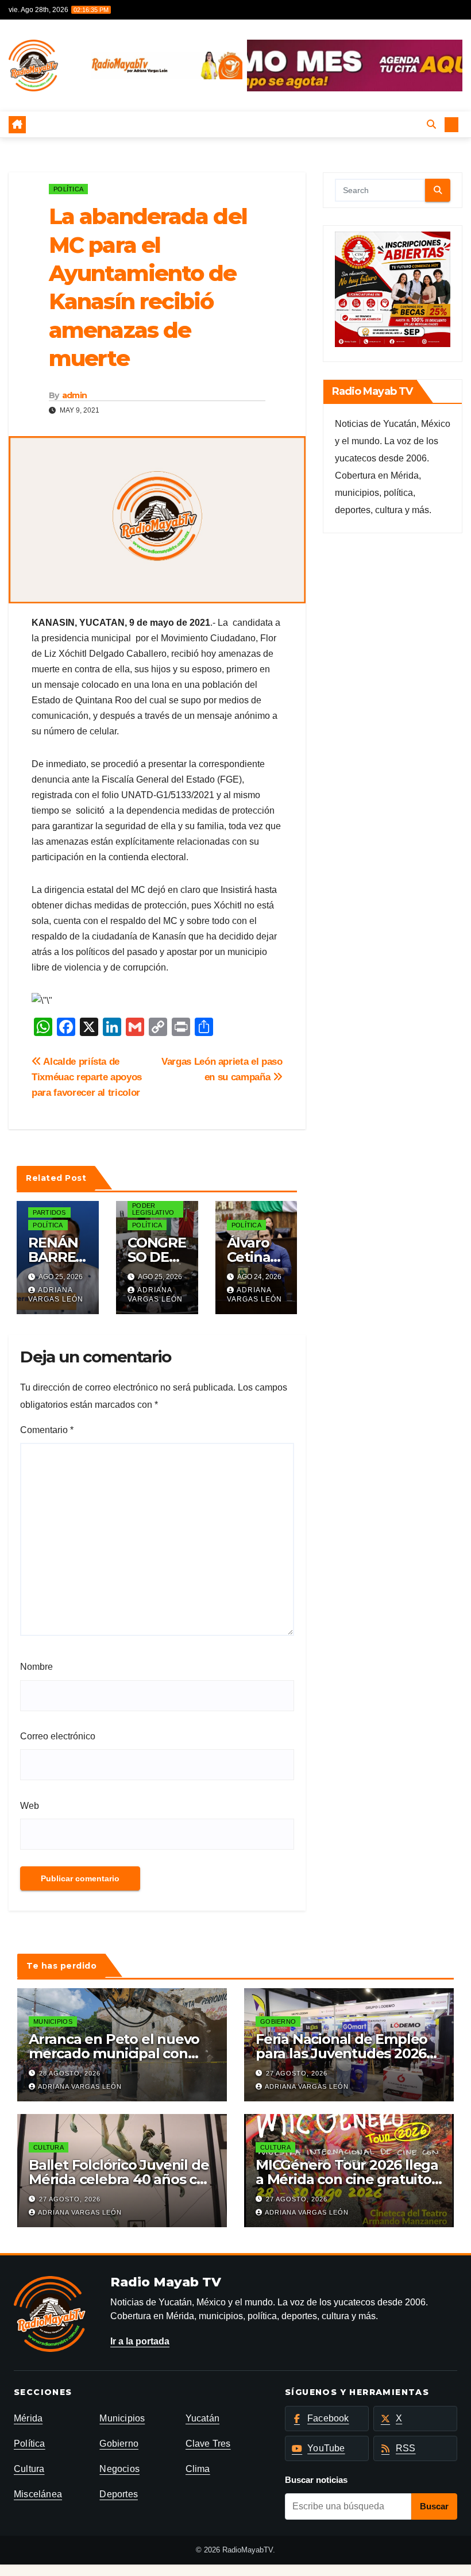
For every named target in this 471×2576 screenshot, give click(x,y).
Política (68, 189)
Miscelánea (38, 2494)
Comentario (47, 1430)
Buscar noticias (316, 2480)
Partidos (49, 1212)
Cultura (49, 2147)
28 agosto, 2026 (70, 2073)
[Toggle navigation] (227, 124)
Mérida (28, 2418)
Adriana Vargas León (56, 1295)
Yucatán (202, 2418)
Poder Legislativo (153, 1209)
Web (30, 1806)
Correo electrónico (58, 1736)
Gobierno (278, 2021)
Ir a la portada (140, 2341)
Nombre (36, 1667)
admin (75, 395)
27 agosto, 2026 (297, 2073)
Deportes (119, 2494)
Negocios (119, 2469)
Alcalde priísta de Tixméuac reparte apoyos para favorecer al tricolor (87, 1077)
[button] (431, 124)
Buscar (434, 2506)
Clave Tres (208, 2444)
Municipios (53, 2021)
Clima (198, 2469)
